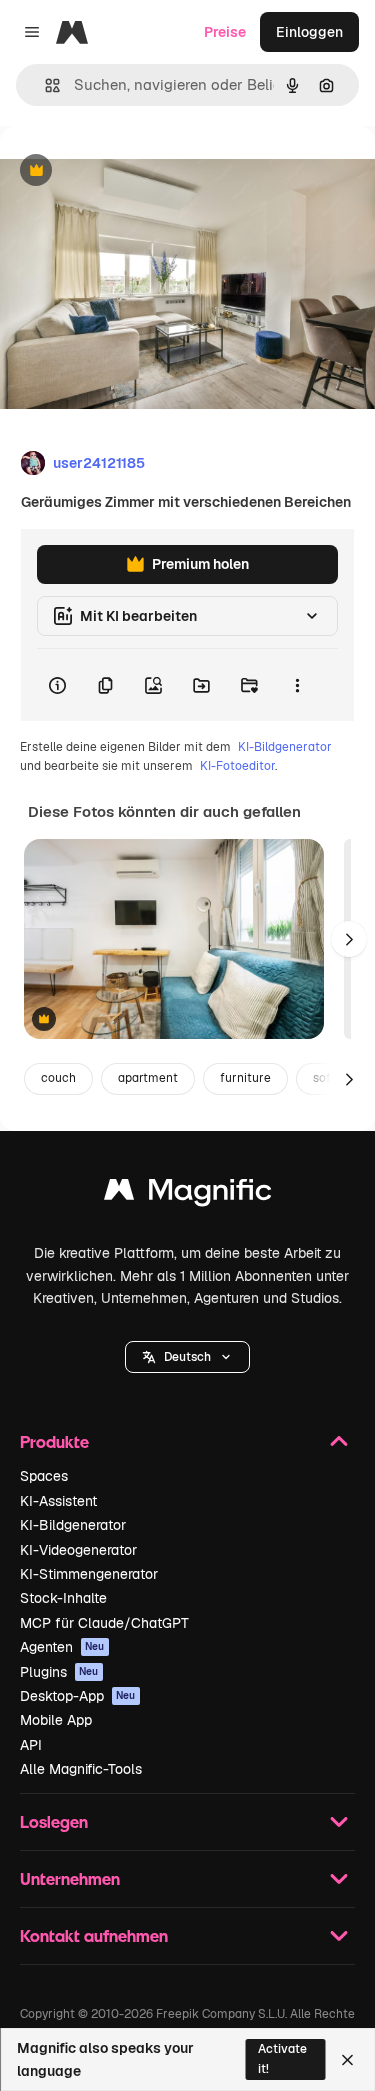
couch (58, 1078)
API (31, 1745)
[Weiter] (349, 939)
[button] (187, 1357)
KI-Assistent (58, 1501)
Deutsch (187, 1357)
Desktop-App (78, 1696)
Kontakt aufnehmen (94, 1935)
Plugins (59, 1672)
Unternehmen (70, 1878)
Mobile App (56, 1720)
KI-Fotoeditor (237, 766)
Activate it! (282, 2058)
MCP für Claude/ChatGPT (104, 1623)
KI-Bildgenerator (285, 747)
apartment (148, 1078)
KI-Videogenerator (78, 1550)
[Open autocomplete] (44, 85)
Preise (225, 32)
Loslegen (54, 1821)
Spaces (44, 1476)
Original (128, 171)
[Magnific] (188, 1194)
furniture (245, 1078)
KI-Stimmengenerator (89, 1574)
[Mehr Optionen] (297, 685)
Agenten (62, 1647)
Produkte (54, 1441)
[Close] (347, 2060)
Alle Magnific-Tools (81, 1769)
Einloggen (309, 32)
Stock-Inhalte (63, 1598)
